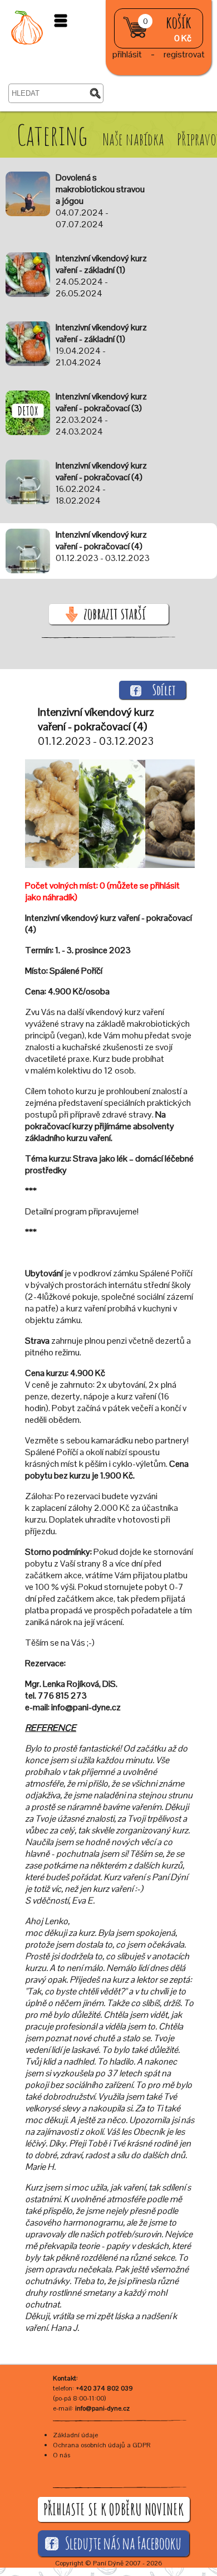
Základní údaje (75, 2435)
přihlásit (127, 54)
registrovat (184, 54)
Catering (52, 135)
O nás (61, 2455)
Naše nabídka (135, 139)
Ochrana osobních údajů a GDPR (102, 2445)
